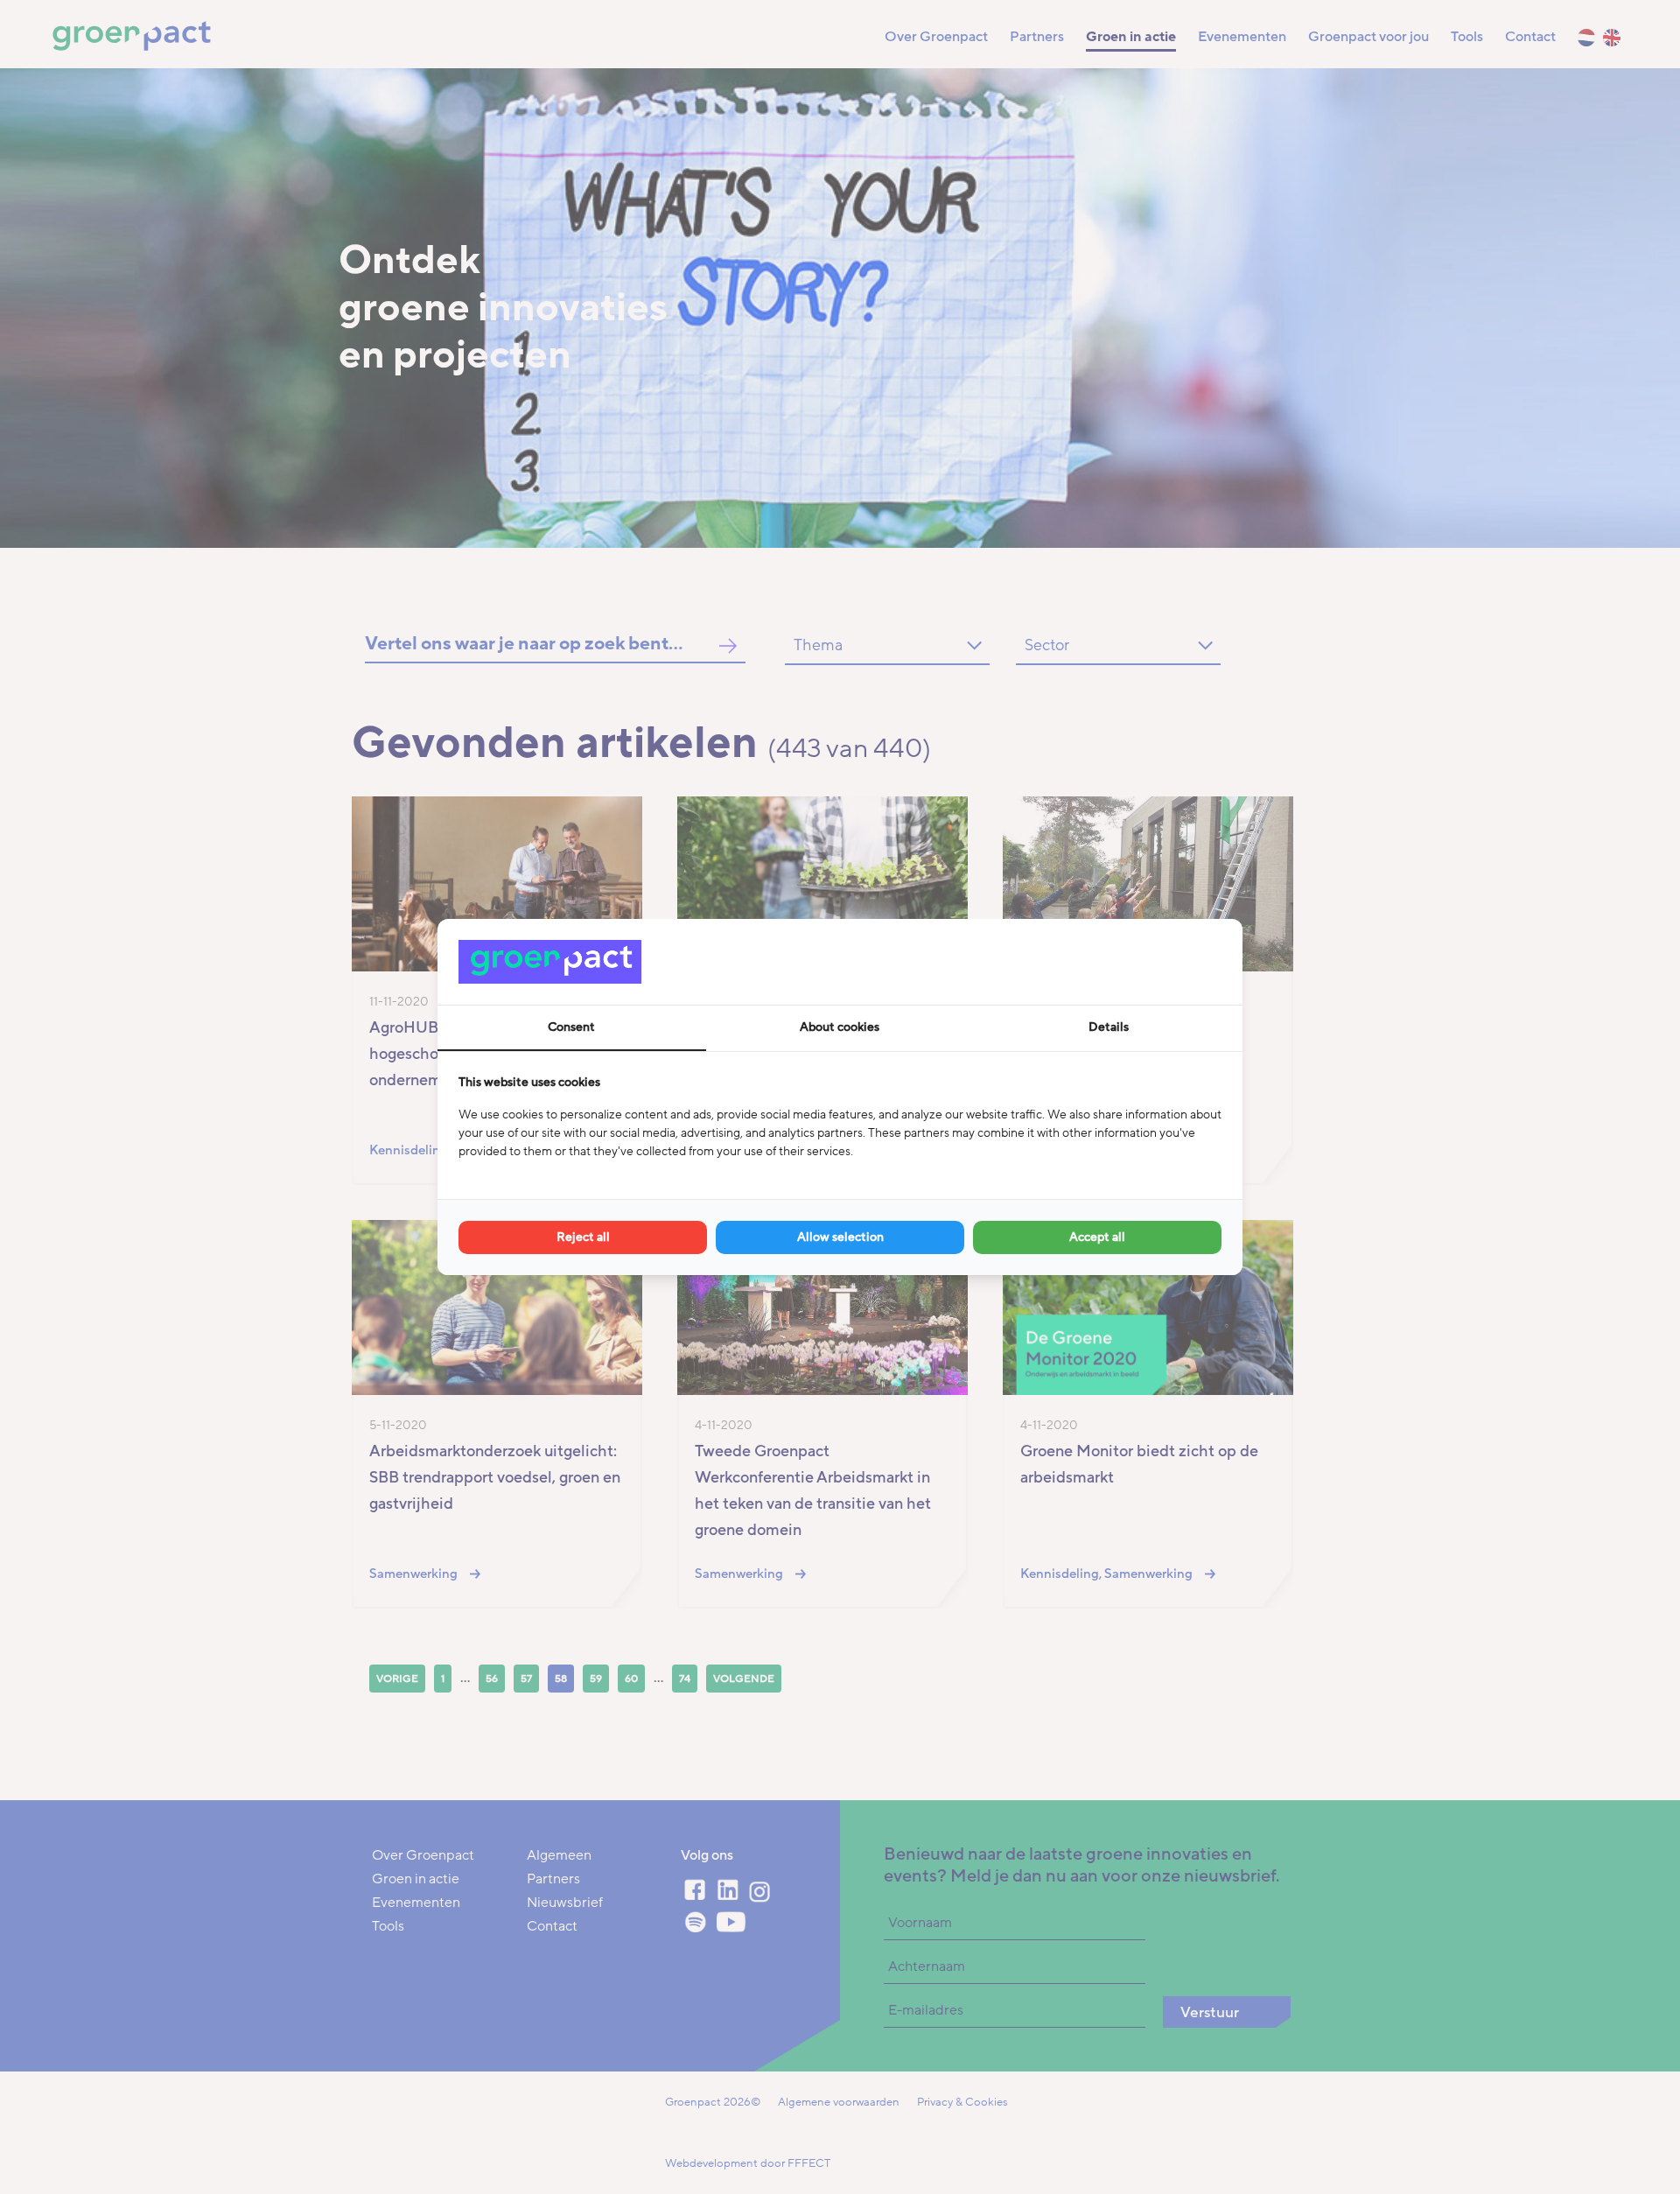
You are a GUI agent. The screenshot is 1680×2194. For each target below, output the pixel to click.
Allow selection (840, 1237)
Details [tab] (1109, 1027)
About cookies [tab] (840, 1027)
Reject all (583, 1237)
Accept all (1097, 1237)
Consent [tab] (571, 1027)
